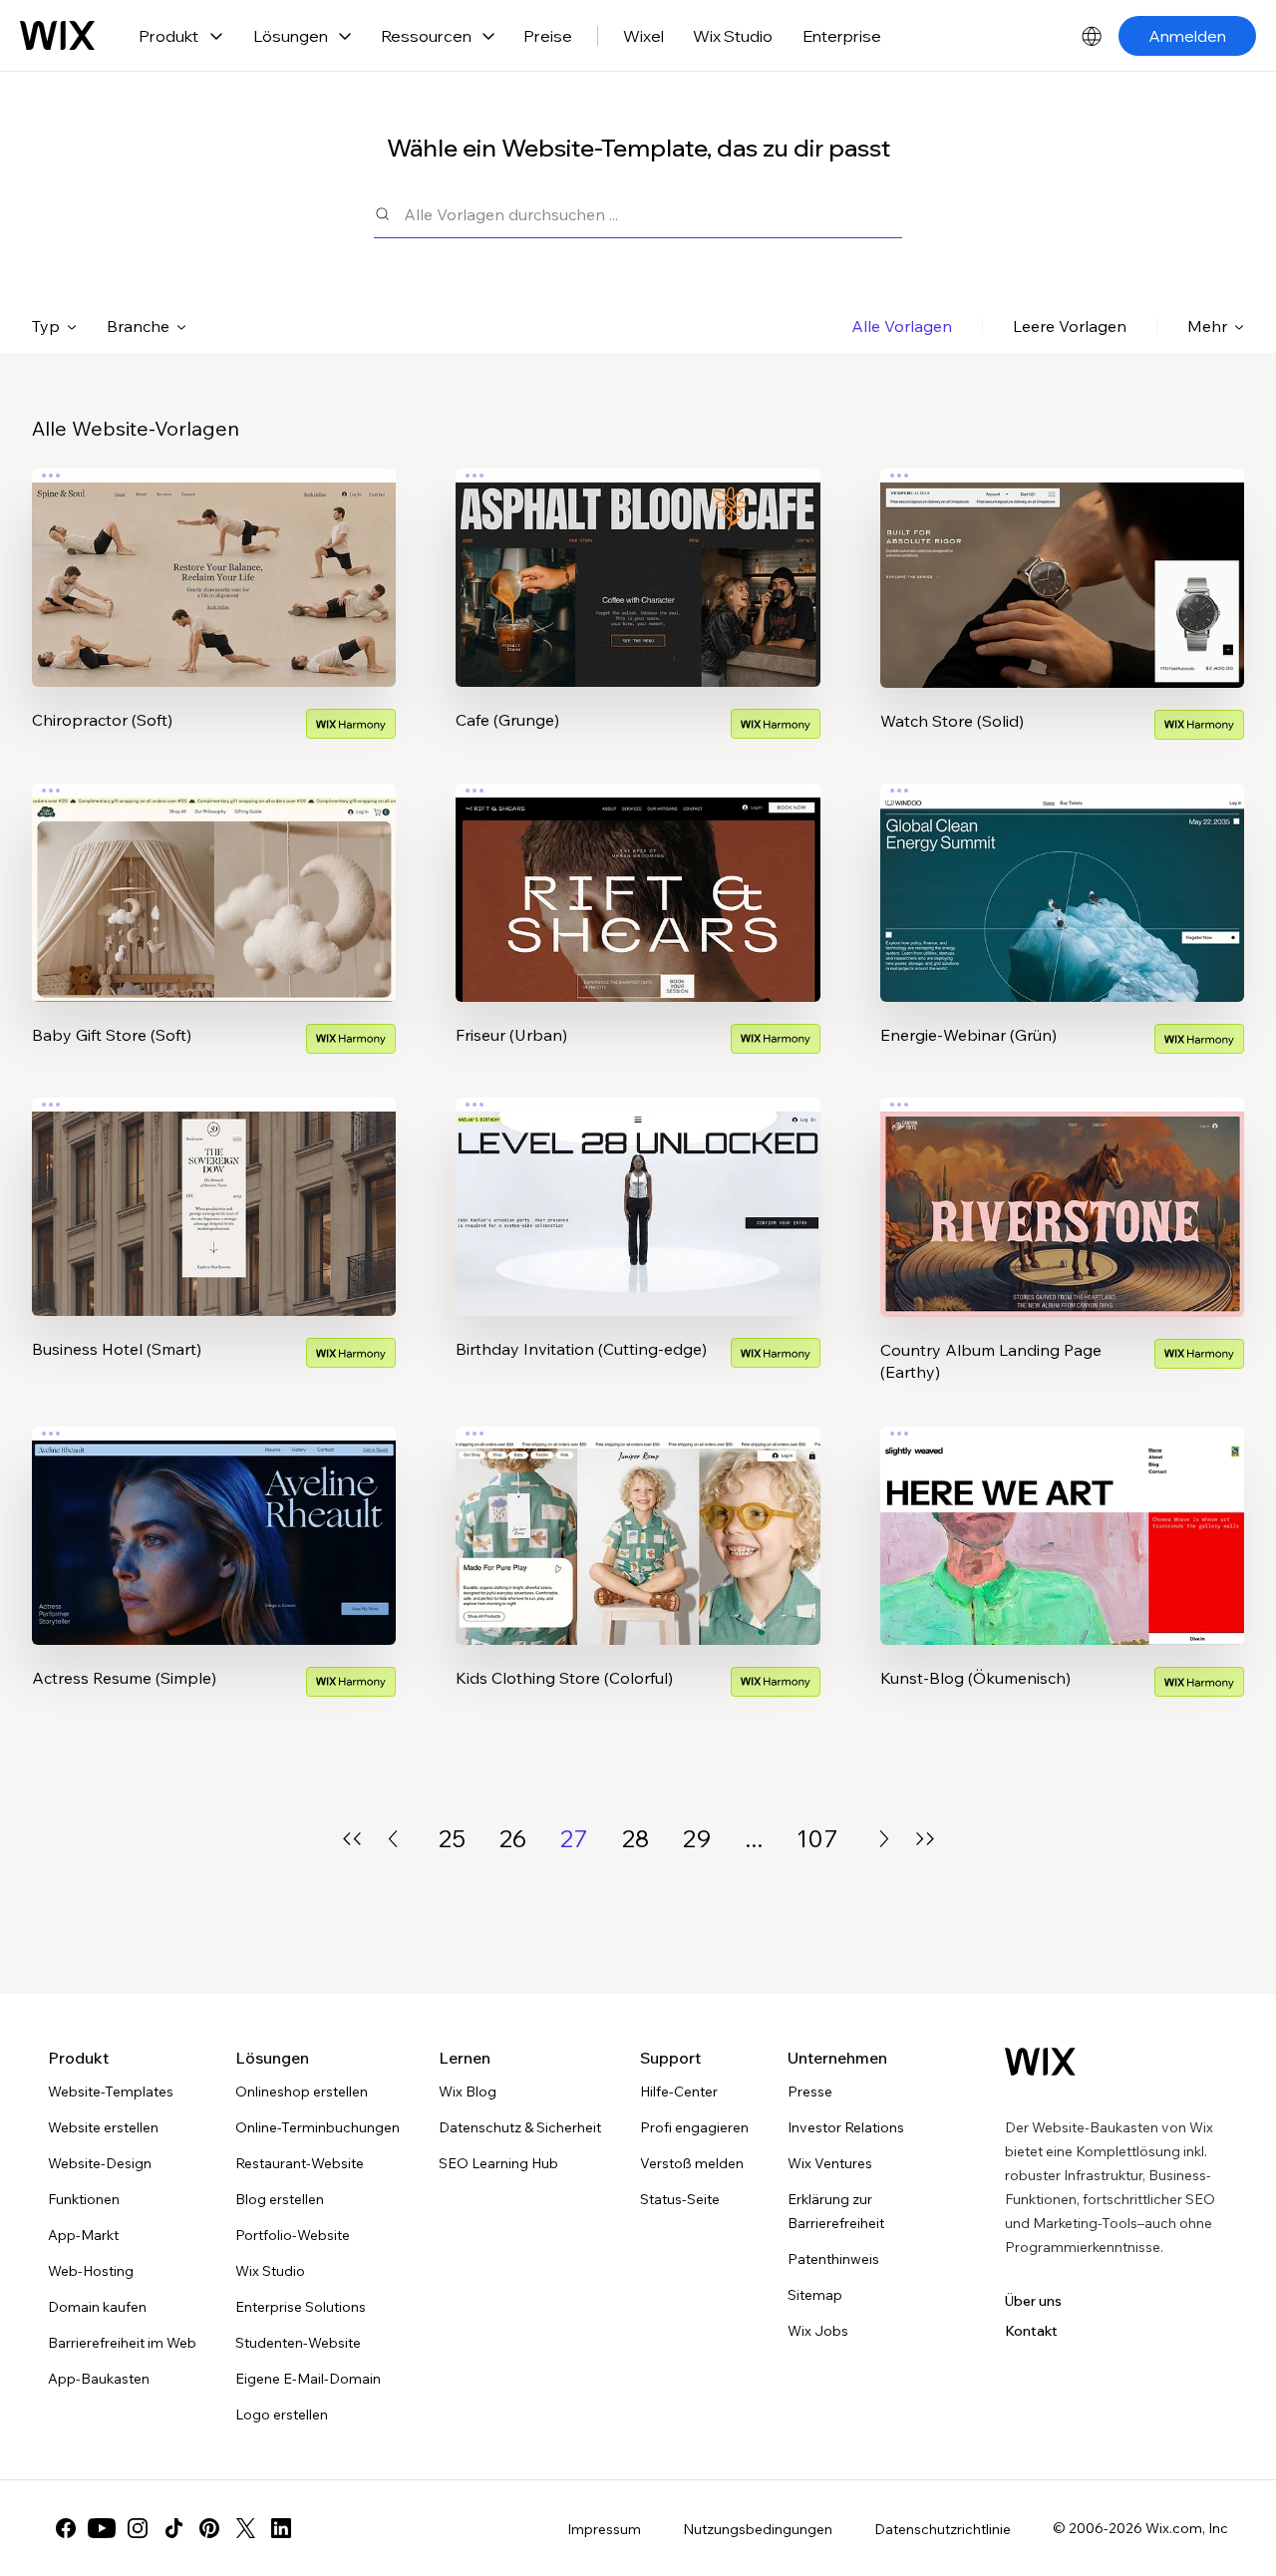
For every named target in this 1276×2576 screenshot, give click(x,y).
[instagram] (138, 2528)
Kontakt (1031, 2331)
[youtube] (102, 2528)
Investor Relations (846, 2127)
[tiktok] (173, 2528)
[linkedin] (281, 2528)
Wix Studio (733, 36)
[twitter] (245, 2528)
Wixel (643, 36)
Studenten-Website (298, 2343)
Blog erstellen (280, 2199)
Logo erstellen (282, 2415)
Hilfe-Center (679, 2092)
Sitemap (815, 2295)
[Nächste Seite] (884, 1839)
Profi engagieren (694, 2127)
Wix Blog (468, 2092)
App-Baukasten (99, 2379)
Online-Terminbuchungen (318, 2127)
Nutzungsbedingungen (758, 2529)
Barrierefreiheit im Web (122, 2343)
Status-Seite (680, 2199)
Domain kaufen (97, 2307)
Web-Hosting (91, 2271)
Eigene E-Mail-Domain (308, 2379)
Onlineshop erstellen (302, 2092)
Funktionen (84, 2199)
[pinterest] (209, 2528)
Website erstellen (103, 2127)
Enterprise (842, 36)
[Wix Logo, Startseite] (57, 36)
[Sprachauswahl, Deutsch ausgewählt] (1092, 36)
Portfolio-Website (293, 2235)
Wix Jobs (818, 2331)
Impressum (604, 2529)
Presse (810, 2092)
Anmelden (1187, 36)
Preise (548, 36)
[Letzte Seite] (925, 1839)
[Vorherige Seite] (393, 1839)
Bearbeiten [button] (214, 561)
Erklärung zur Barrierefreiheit (836, 2211)
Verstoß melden (692, 2163)
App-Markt (83, 2235)
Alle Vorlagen (902, 326)
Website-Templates (111, 2092)
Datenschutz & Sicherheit (520, 2127)
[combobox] (653, 214)
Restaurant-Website (300, 2163)
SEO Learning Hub (498, 2163)
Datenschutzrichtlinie (943, 2529)
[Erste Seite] (352, 1839)
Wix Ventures (830, 2163)
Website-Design (100, 2163)
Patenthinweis (833, 2259)
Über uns (1033, 2301)
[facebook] (66, 2528)
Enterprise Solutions (301, 2307)
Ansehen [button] (214, 617)
